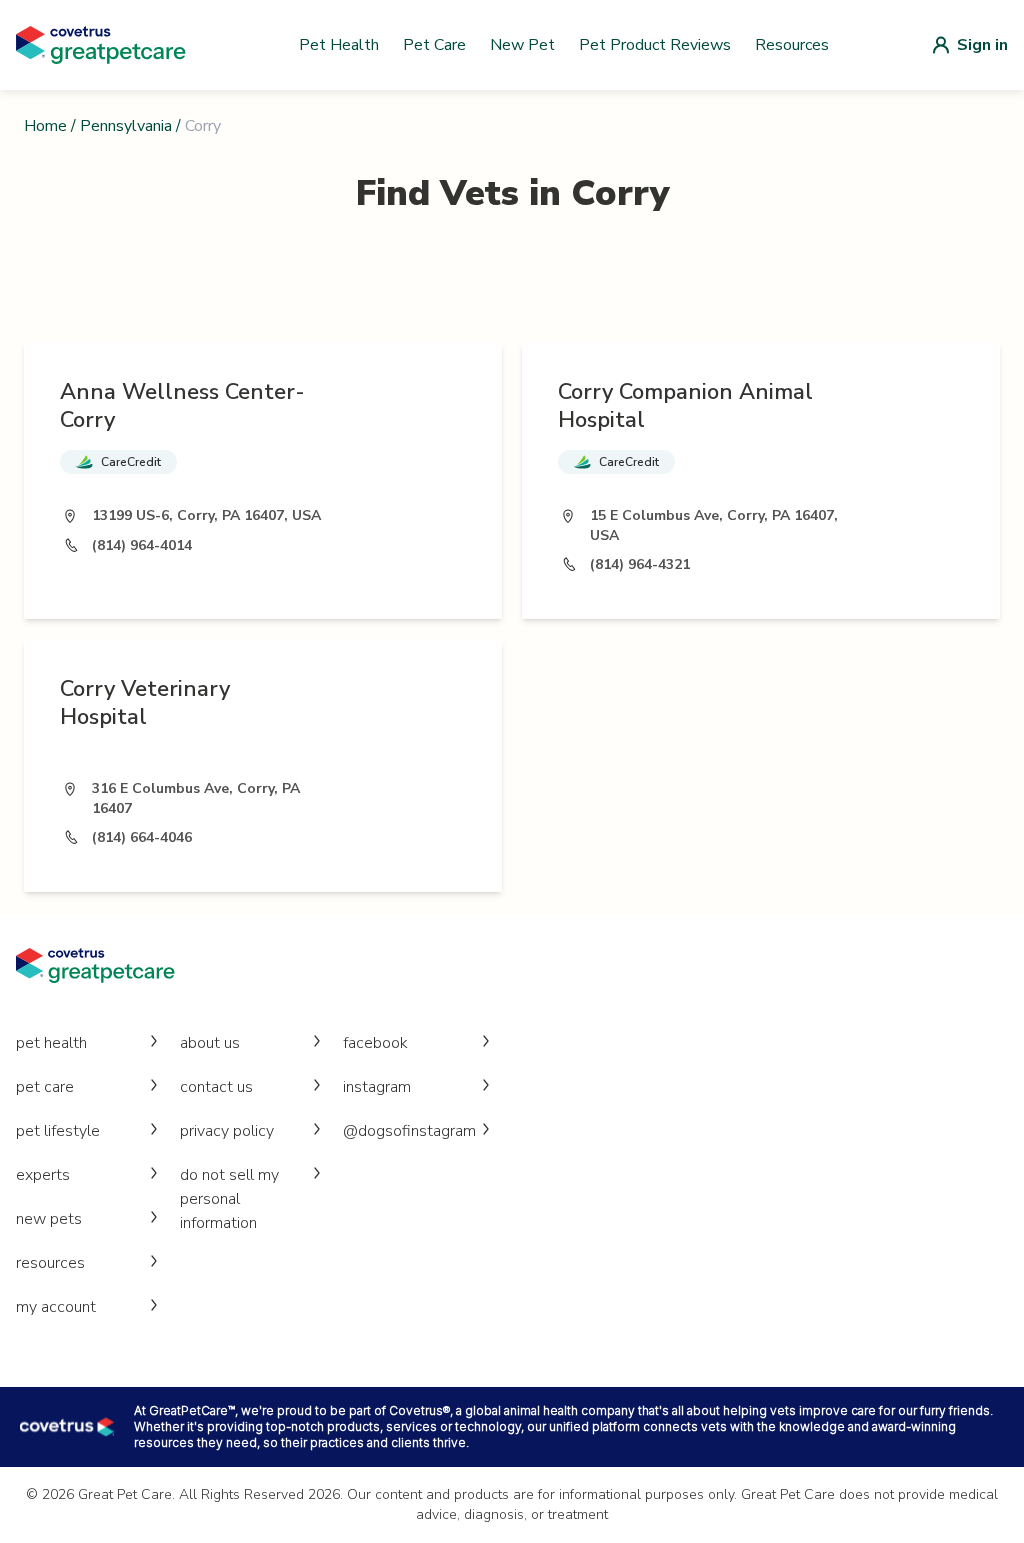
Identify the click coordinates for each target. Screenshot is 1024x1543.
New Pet (522, 45)
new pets (49, 1219)
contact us (216, 1087)
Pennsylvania (126, 126)
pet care (45, 1087)
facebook (375, 1043)
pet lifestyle (58, 1131)
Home (45, 126)
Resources (792, 45)
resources (50, 1263)
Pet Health (339, 45)
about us (210, 1043)
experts (43, 1175)
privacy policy (227, 1131)
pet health (51, 1043)
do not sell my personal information (229, 1199)
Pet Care (434, 45)
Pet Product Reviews (655, 45)
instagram (377, 1087)
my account (56, 1307)
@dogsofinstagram (409, 1131)
